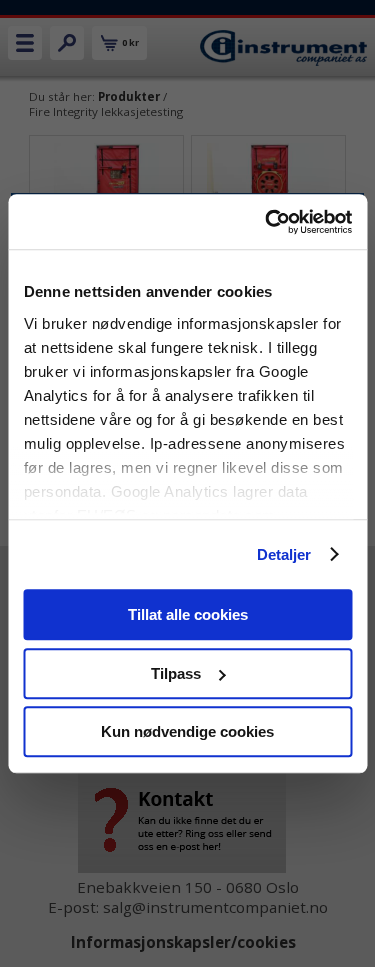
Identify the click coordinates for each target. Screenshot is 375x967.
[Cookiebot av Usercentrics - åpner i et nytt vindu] (267, 222)
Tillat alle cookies (188, 614)
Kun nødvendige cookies (187, 731)
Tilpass (176, 673)
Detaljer (284, 554)
